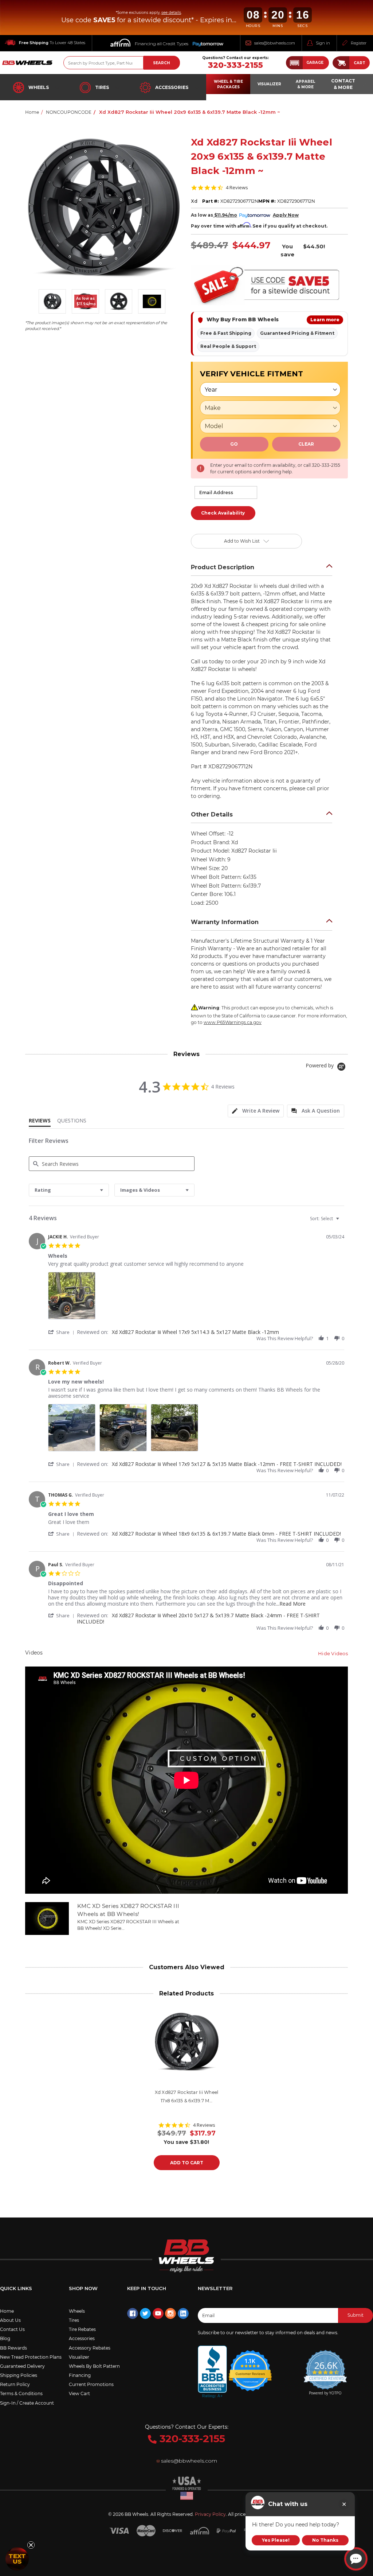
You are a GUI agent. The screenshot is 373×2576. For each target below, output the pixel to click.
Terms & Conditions (21, 2393)
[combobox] (69, 1190)
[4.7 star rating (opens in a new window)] (250, 2366)
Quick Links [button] (16, 2288)
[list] (196, 1298)
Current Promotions (91, 2384)
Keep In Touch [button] (147, 2288)
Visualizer (79, 2357)
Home (7, 2311)
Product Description (223, 567)
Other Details (212, 814)
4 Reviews (237, 188)
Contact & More (343, 84)
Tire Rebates (82, 2329)
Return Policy (15, 2384)
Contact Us (12, 2329)
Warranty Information (225, 922)
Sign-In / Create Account (27, 2403)
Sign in (323, 43)
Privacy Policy (210, 2514)
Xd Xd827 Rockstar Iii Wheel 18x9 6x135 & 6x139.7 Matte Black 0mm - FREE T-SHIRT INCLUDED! (226, 1534)
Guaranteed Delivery (22, 2366)
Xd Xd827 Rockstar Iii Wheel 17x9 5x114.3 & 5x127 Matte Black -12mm (195, 1332)
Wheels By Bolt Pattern (94, 2366)
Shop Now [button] (83, 2288)
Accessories (172, 87)
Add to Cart (187, 2163)
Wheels (39, 87)
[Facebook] (133, 2313)
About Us (10, 2320)
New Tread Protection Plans (31, 2357)
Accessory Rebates (90, 2348)
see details (171, 13)
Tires (102, 87)
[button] (307, 63)
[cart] (341, 63)
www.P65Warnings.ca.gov (233, 1022)
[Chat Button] (356, 2559)
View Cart (79, 2393)
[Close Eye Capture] (344, 2504)
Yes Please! (276, 2540)
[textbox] (343, 1221)
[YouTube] (158, 2313)
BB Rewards (13, 2348)
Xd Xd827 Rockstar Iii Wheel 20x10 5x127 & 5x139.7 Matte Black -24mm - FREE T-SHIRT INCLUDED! (198, 1618)
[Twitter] (145, 2313)
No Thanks (325, 2540)
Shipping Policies (19, 2375)
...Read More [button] (291, 1604)
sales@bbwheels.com (275, 43)
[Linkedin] (183, 2313)
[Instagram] (170, 2313)
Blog (5, 2338)
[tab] (256, 1111)
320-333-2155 (235, 65)
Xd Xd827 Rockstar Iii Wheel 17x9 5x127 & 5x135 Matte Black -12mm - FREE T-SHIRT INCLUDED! (227, 1464)
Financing (80, 2375)
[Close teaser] (31, 2545)
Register (359, 43)
